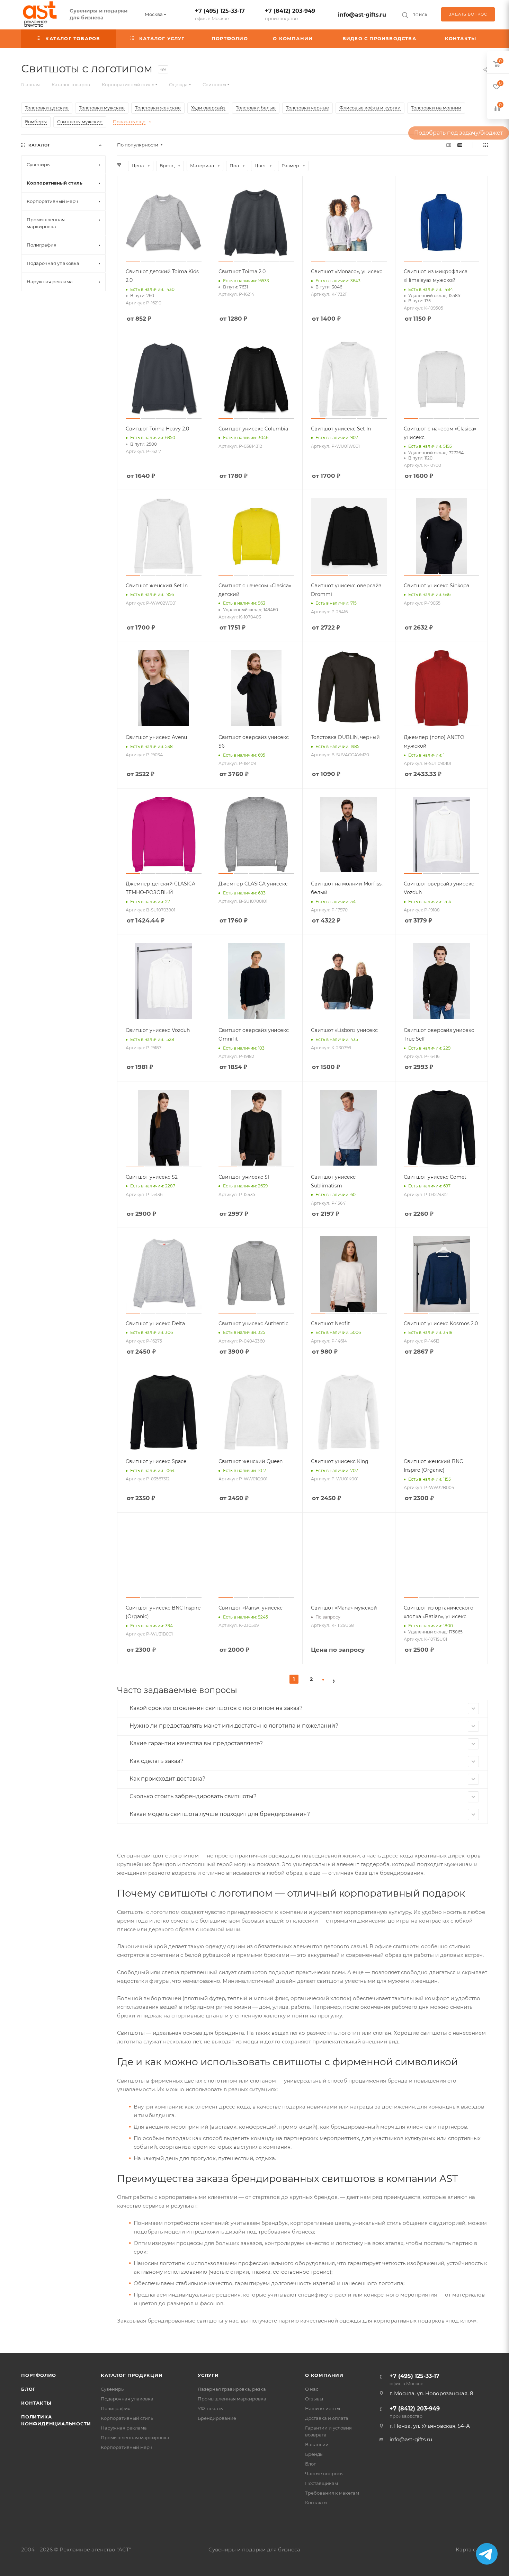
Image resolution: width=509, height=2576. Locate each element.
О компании (324, 2375)
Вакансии (317, 2444)
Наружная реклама (124, 2428)
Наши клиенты (323, 2408)
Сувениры (113, 2389)
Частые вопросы (324, 2474)
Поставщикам (322, 2483)
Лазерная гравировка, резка (232, 2389)
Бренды (314, 2454)
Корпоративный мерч (127, 2447)
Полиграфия (116, 2408)
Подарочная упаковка (127, 2399)
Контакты (36, 2403)
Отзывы (314, 2399)
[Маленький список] (449, 145)
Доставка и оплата (327, 2418)
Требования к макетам (332, 2493)
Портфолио (39, 2375)
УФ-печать (210, 2408)
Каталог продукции (132, 2375)
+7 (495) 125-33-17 (220, 14)
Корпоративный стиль (127, 2418)
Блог (28, 2389)
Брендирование (217, 2418)
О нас (312, 2389)
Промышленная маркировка (135, 2437)
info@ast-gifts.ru (362, 15)
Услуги (208, 2375)
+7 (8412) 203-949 (290, 14)
